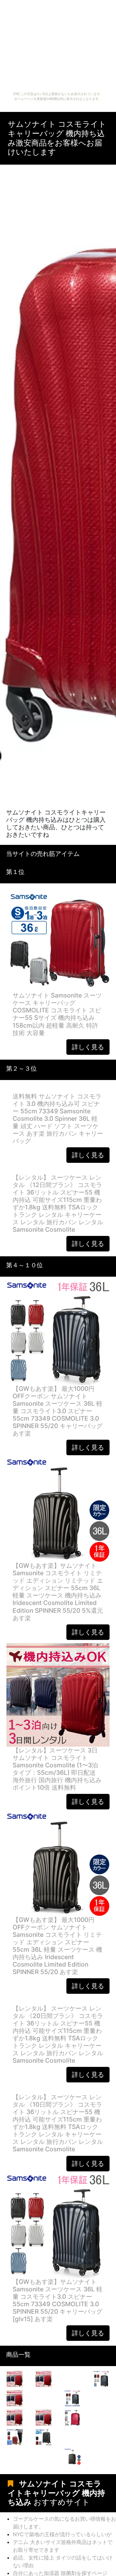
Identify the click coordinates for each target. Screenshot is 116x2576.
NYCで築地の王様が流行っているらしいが (62, 2534)
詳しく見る (88, 1047)
